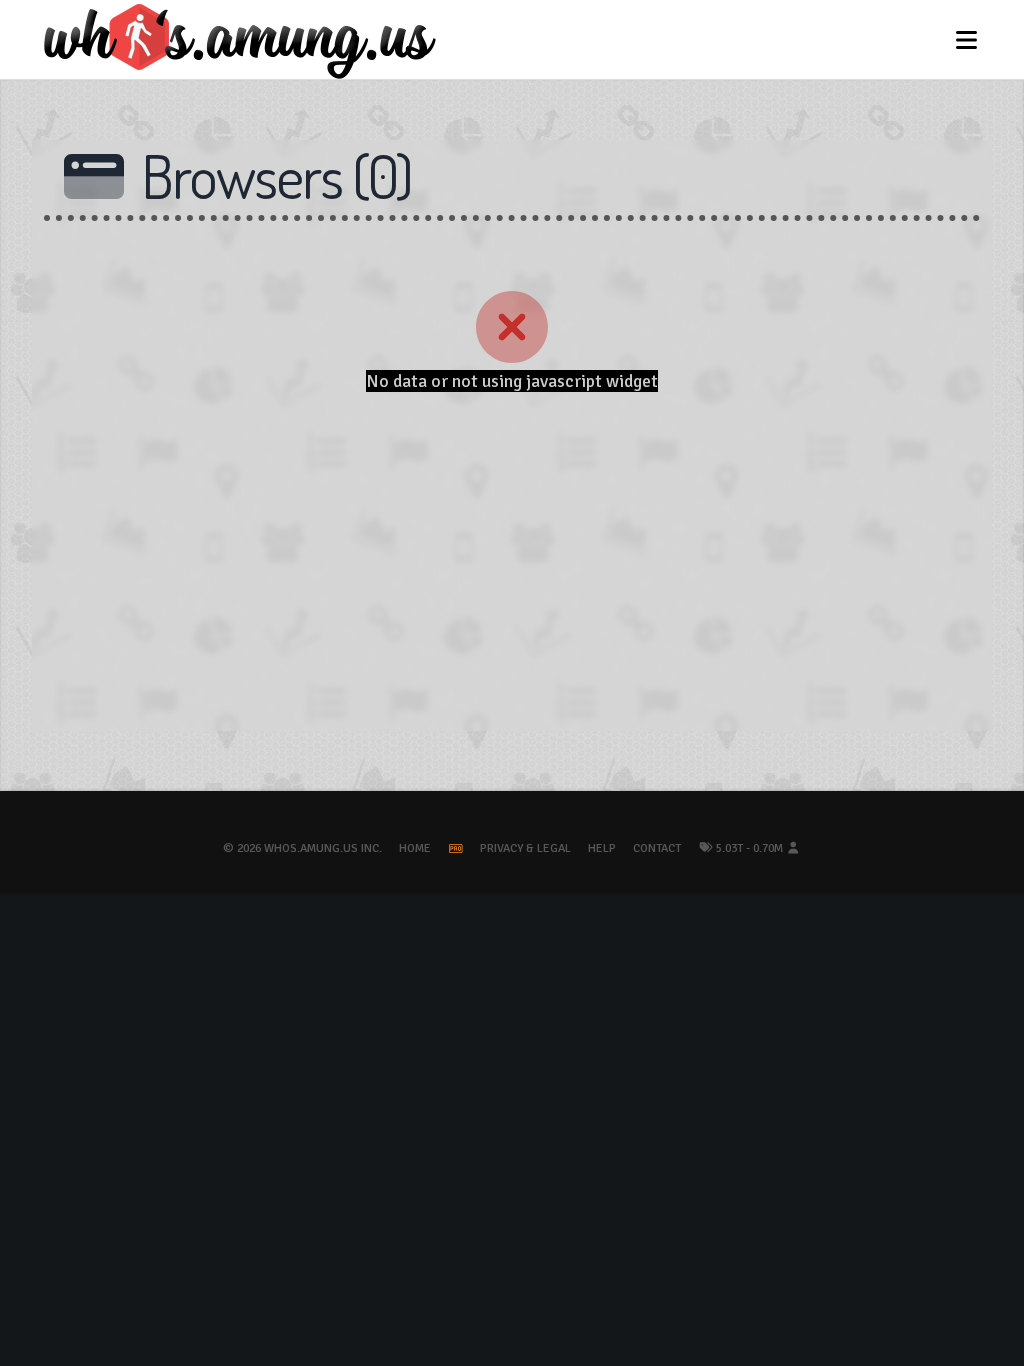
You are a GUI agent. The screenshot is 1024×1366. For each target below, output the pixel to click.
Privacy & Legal (525, 848)
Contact (657, 848)
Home (415, 848)
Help (602, 848)
